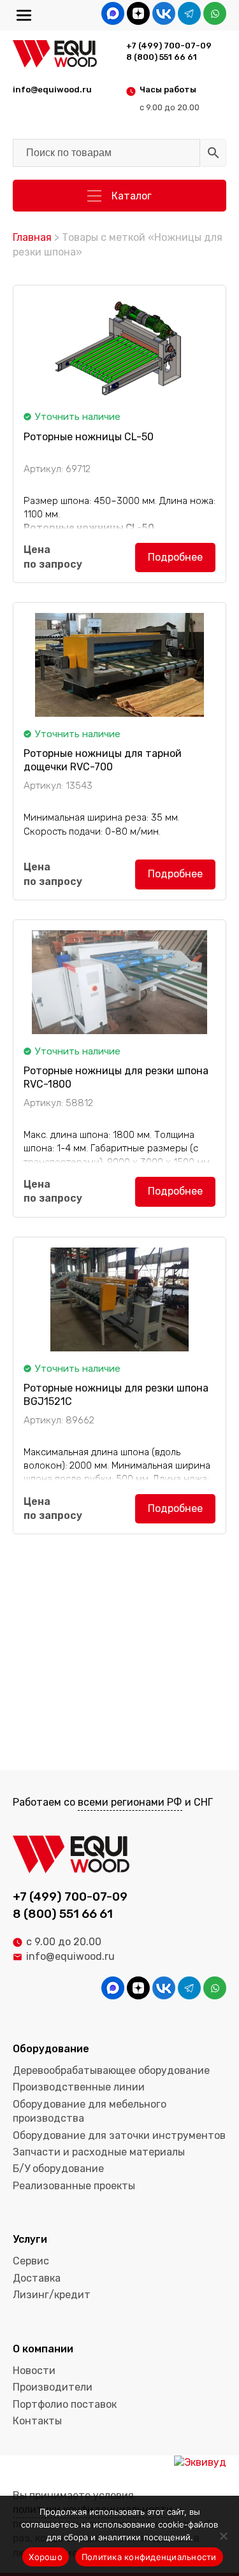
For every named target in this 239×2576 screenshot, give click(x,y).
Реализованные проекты (74, 2186)
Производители (53, 2387)
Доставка (37, 2278)
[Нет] (223, 2536)
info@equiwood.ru (70, 1956)
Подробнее (175, 557)
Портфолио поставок (65, 2404)
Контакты (37, 2421)
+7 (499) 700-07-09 (169, 46)
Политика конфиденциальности (149, 2557)
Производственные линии (79, 2087)
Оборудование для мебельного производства (90, 2111)
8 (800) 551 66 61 (162, 57)
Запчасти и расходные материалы (99, 2152)
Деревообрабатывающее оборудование (111, 2070)
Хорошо (46, 2557)
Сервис (31, 2261)
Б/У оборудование (58, 2169)
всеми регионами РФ (130, 1802)
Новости (34, 2371)
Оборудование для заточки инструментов (119, 2135)
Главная (32, 237)
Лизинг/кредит (52, 2295)
